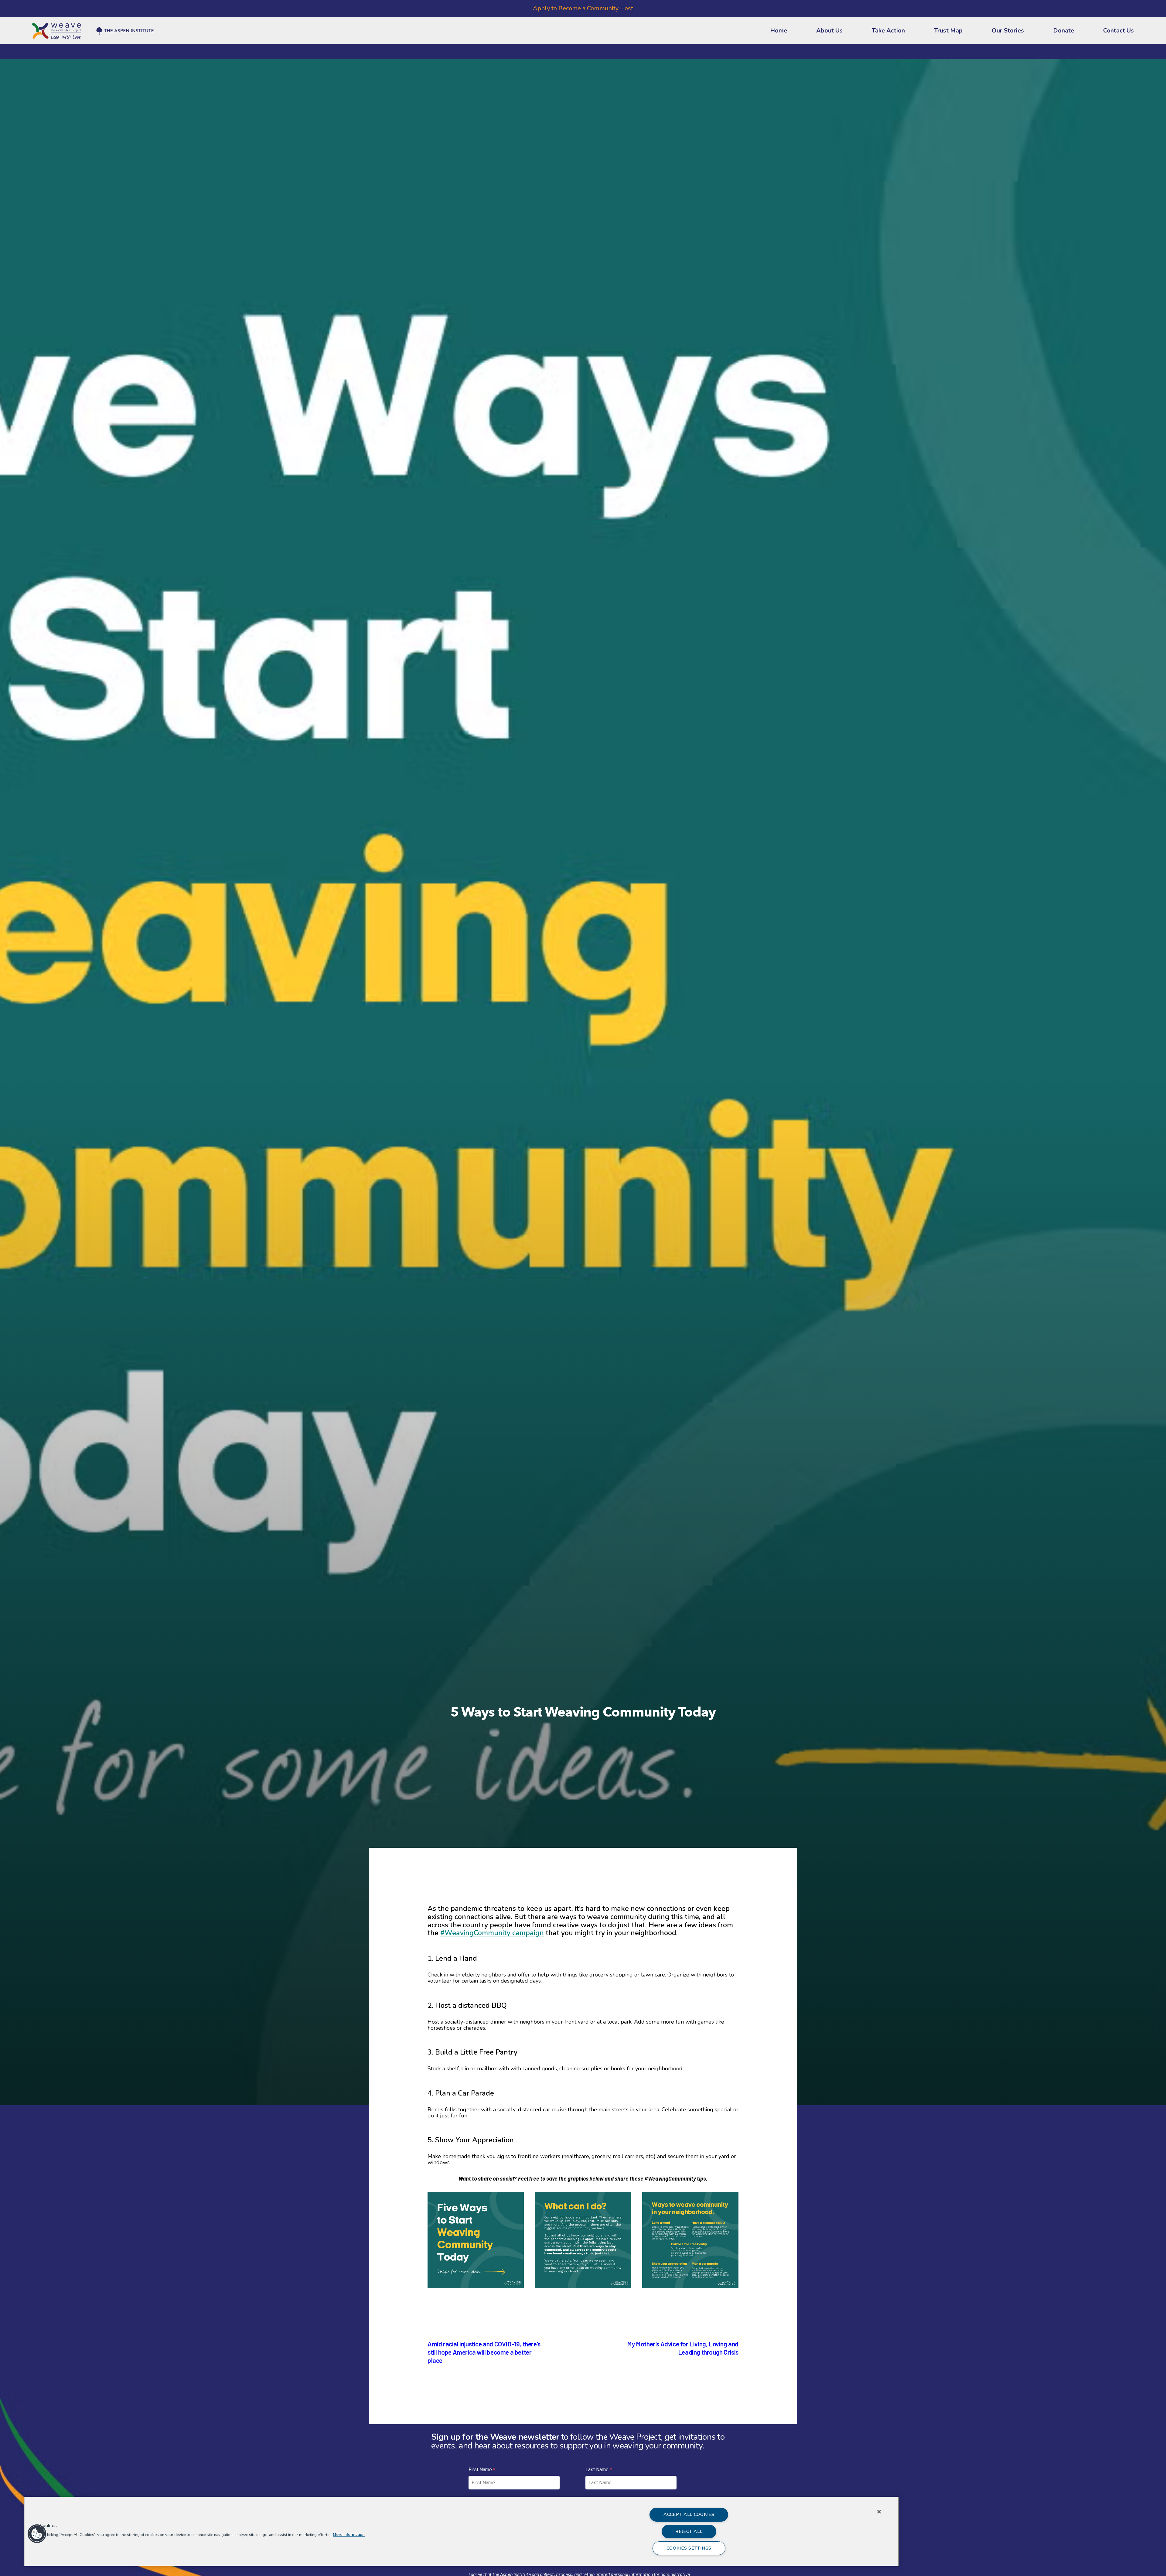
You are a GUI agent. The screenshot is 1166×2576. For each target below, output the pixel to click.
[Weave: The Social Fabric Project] (93, 22)
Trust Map (948, 31)
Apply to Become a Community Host (583, 8)
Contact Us (1118, 31)
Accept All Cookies (689, 2514)
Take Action (888, 31)
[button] (27, 2534)
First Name (480, 2470)
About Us (829, 31)
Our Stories (1008, 31)
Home (779, 31)
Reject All (689, 2531)
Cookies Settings (689, 2548)
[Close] (879, 2512)
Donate (1064, 31)
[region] (462, 2532)
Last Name (597, 2470)
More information (349, 2535)
